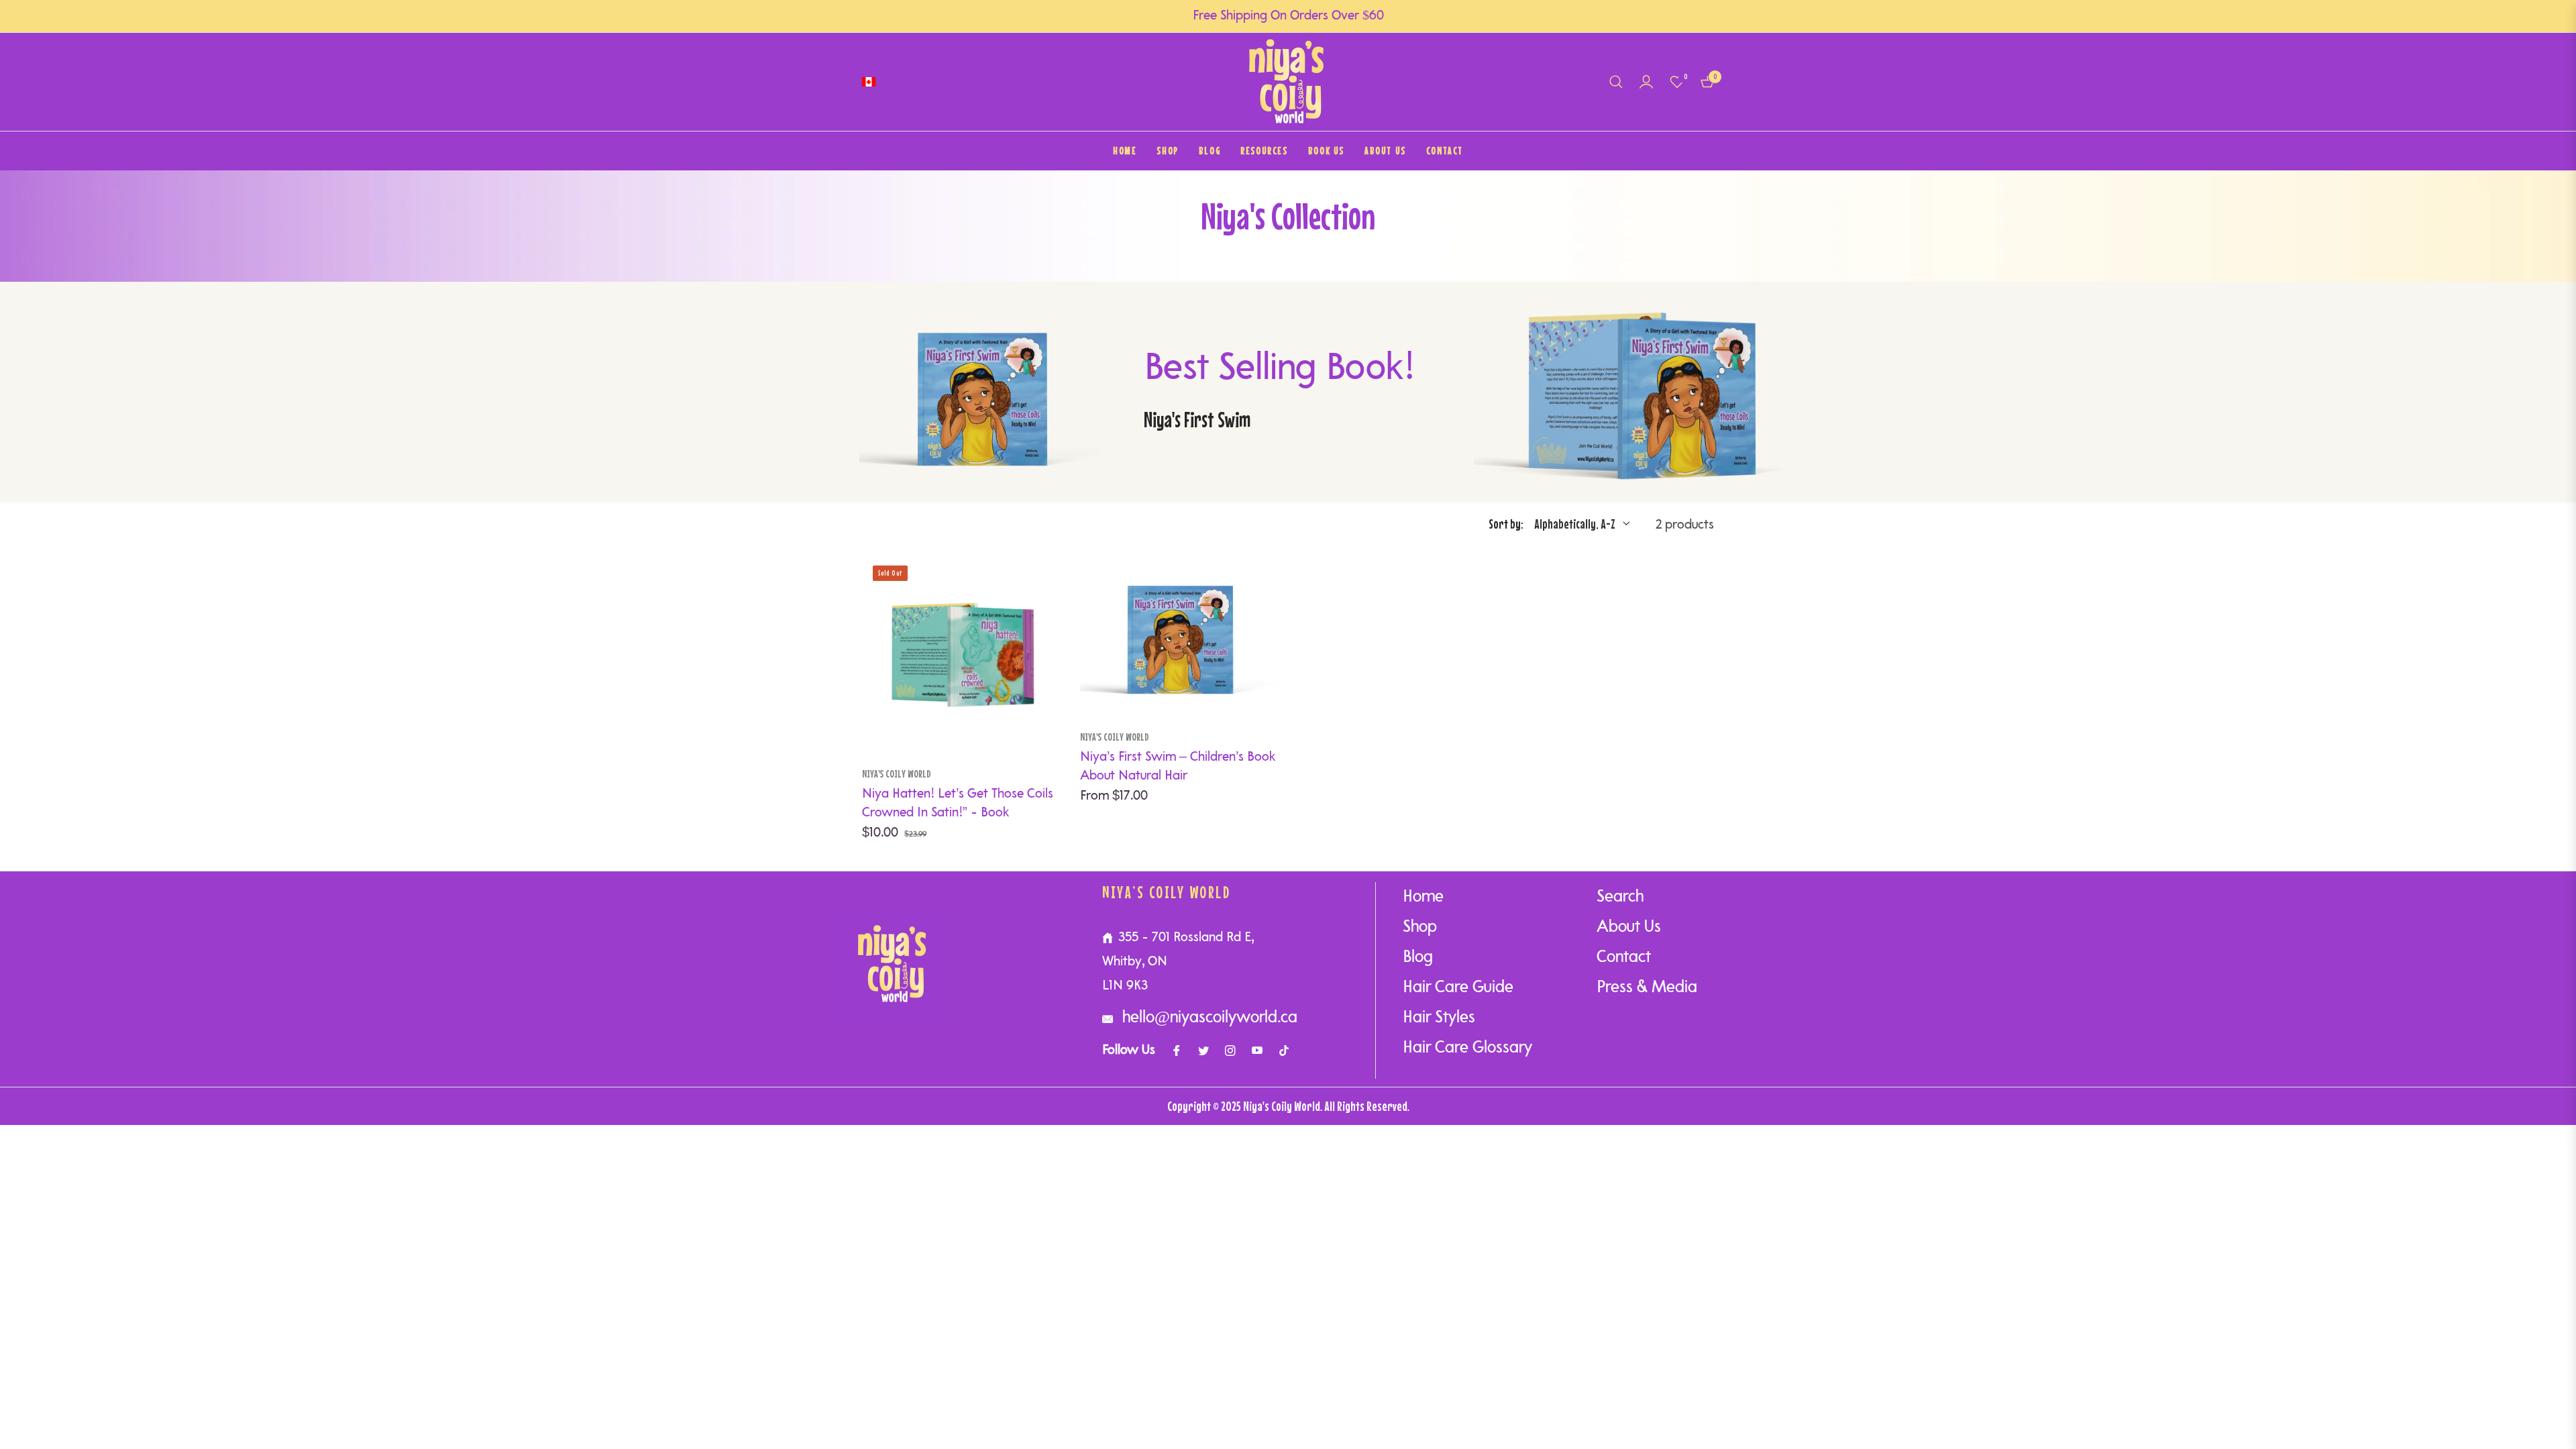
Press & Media (1647, 988)
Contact (1624, 958)
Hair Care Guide (1458, 988)
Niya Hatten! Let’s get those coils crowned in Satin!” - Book (958, 804)
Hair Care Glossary (1467, 1048)
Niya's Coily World (897, 773)
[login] (1646, 82)
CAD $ (888, 81)
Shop (1420, 927)
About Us (1629, 927)
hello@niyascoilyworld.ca (1208, 1018)
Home (1423, 897)
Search (1620, 897)
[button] (1616, 82)
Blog (1418, 958)
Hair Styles (1439, 1018)
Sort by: (1506, 524)
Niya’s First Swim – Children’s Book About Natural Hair (1178, 767)
